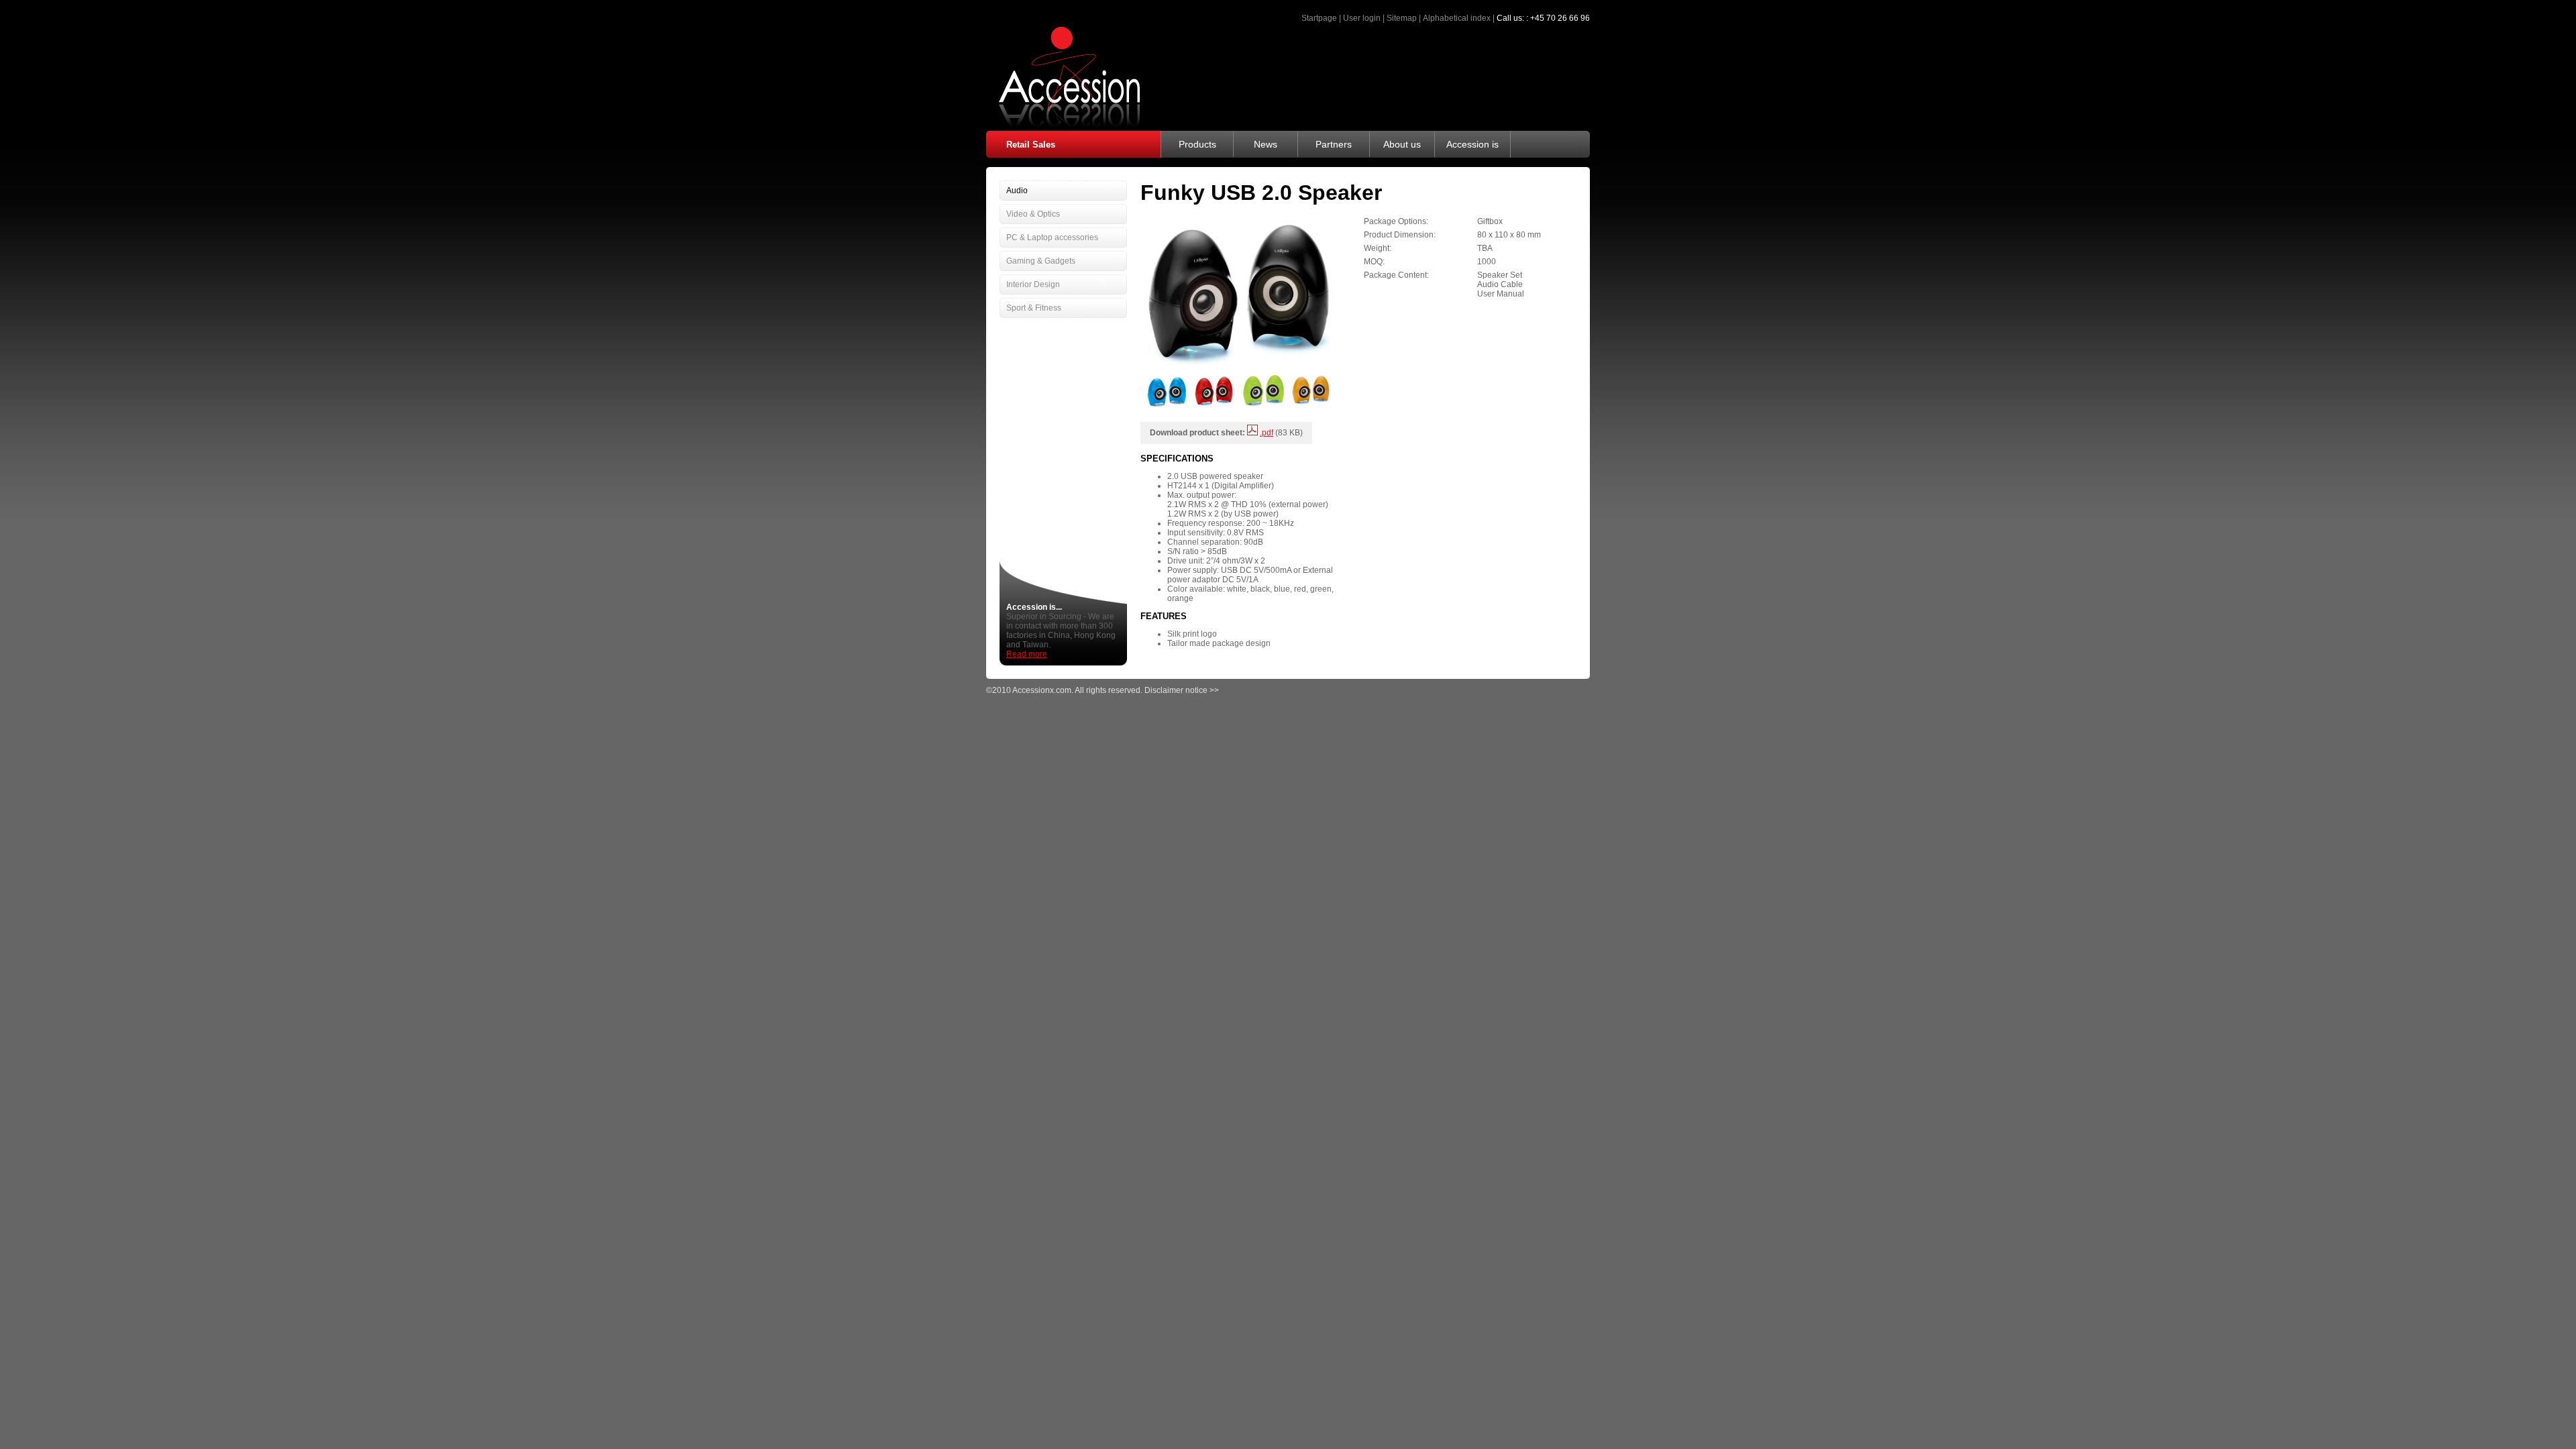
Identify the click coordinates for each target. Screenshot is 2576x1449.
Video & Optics (1033, 214)
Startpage (1319, 18)
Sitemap (1402, 18)
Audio (1017, 191)
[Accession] (1063, 127)
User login (1362, 18)
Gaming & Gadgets (1041, 261)
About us (1402, 144)
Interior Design (1033, 284)
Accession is (1472, 144)
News (1266, 144)
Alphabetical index (1457, 18)
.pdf (1267, 433)
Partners (1334, 144)
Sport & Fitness (1034, 308)
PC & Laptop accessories (1052, 237)
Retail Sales (1031, 145)
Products (1197, 144)
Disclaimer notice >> (1182, 690)
